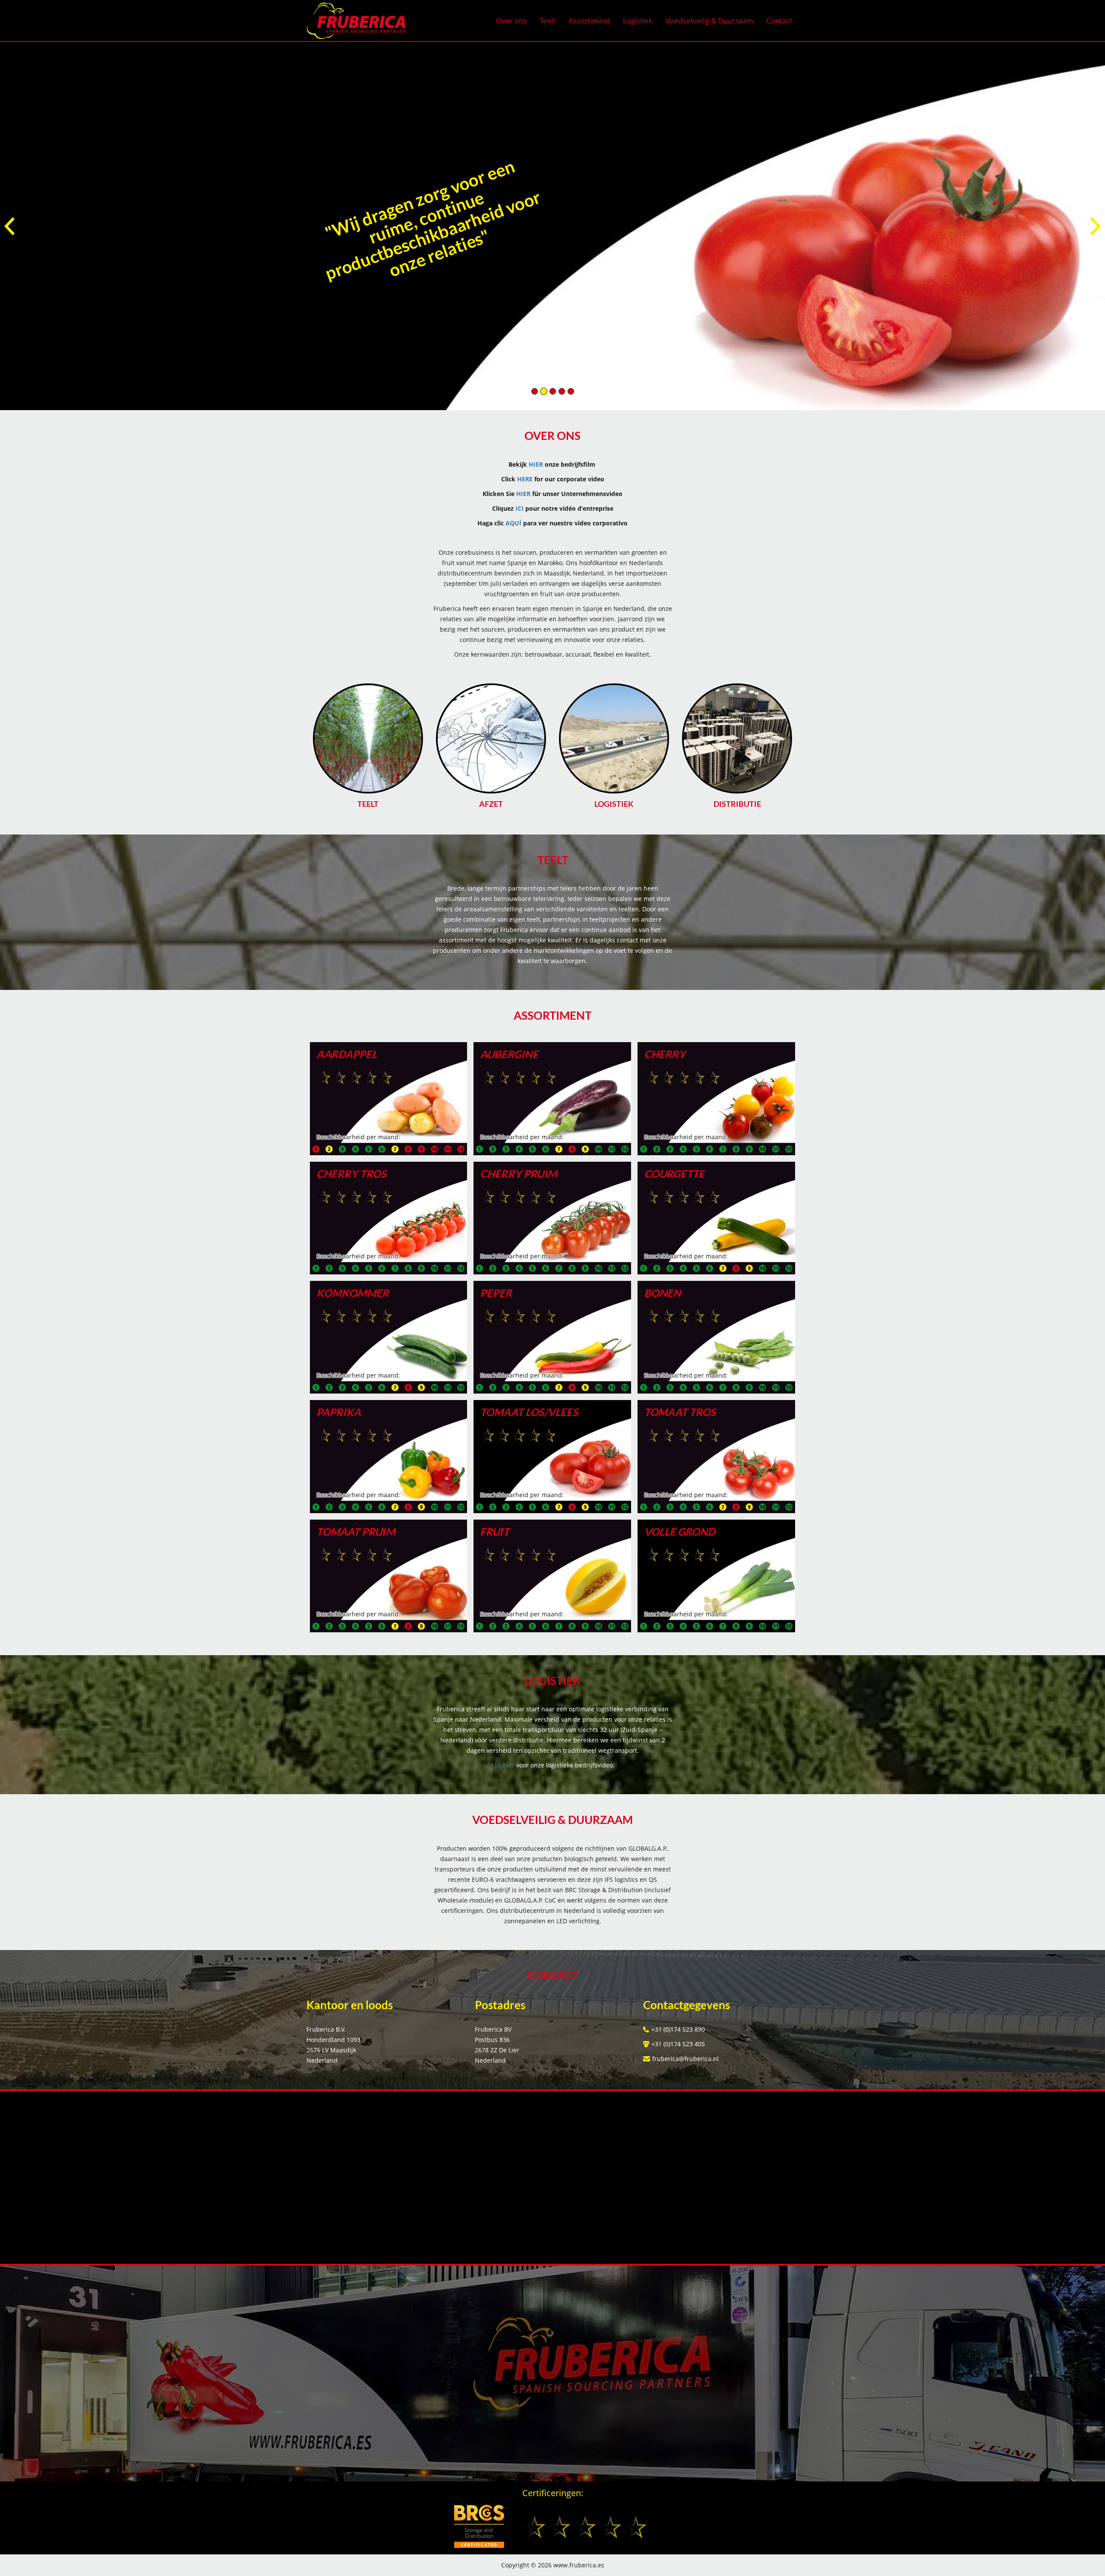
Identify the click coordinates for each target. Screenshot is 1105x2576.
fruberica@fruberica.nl (685, 2059)
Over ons (511, 21)
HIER (537, 464)
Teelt (548, 21)
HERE (525, 479)
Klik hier (503, 1765)
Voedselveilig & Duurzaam (709, 21)
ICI (519, 508)
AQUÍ (513, 523)
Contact (779, 21)
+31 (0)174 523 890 (678, 2029)
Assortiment (589, 21)
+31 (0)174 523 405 (678, 2044)
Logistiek (638, 21)
